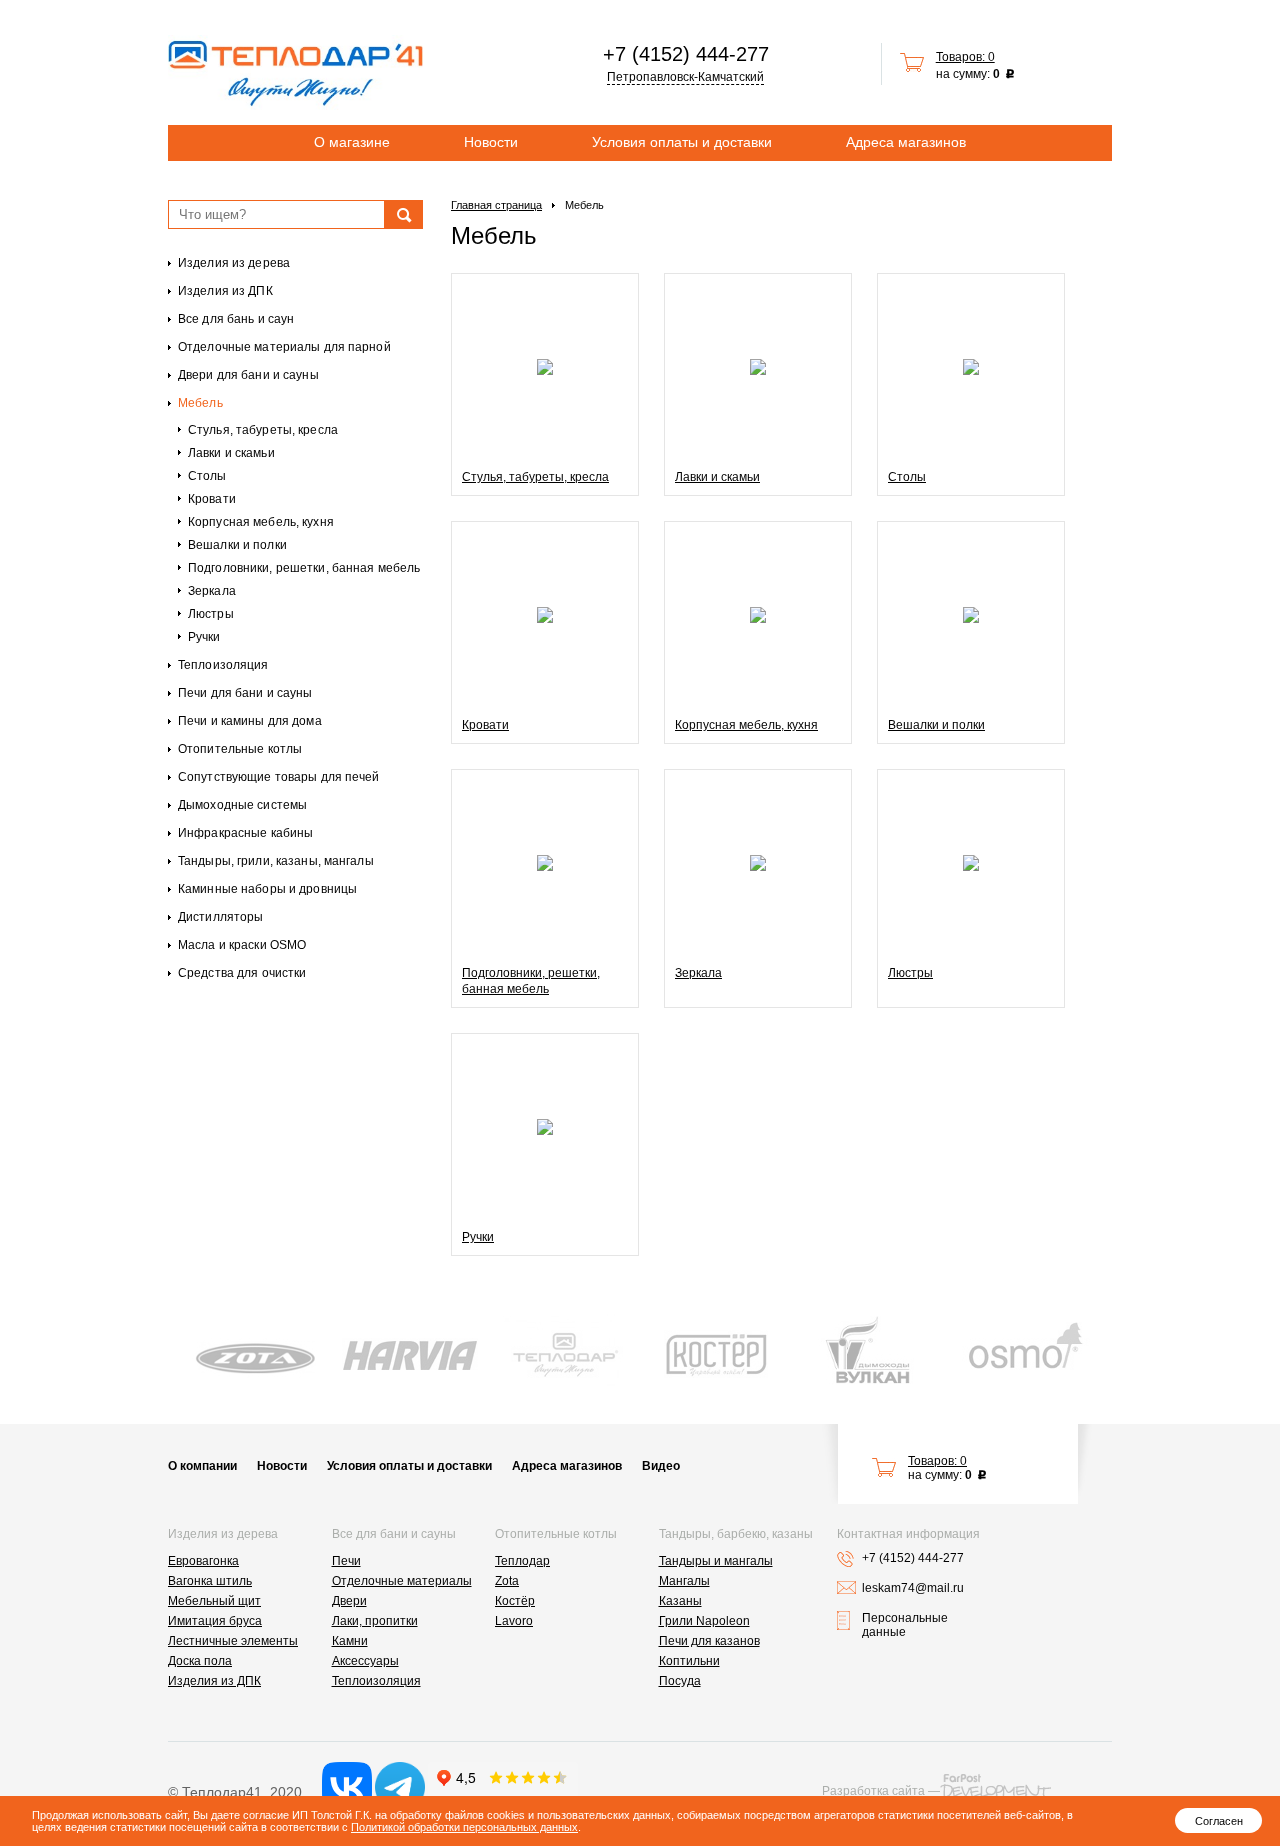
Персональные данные (905, 1625)
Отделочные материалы (402, 1581)
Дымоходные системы (242, 805)
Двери (349, 1601)
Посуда (680, 1681)
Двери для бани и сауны (248, 375)
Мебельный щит (214, 1601)
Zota (507, 1581)
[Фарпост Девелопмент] (995, 1786)
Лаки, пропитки (375, 1621)
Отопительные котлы (240, 749)
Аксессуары (365, 1661)
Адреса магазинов (906, 142)
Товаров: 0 (965, 57)
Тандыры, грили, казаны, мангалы (276, 861)
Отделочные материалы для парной (284, 347)
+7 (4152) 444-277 (686, 54)
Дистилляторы (220, 917)
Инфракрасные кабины (245, 833)
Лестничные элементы (233, 1641)
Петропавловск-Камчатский (685, 77)
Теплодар (522, 1561)
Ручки (204, 637)
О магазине (352, 142)
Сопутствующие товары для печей (279, 777)
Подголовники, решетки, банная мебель (304, 568)
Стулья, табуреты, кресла (263, 430)
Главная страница (496, 205)
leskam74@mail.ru (913, 1588)
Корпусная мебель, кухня (261, 522)
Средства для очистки (242, 973)
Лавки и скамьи (231, 453)
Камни (350, 1641)
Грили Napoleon (704, 1621)
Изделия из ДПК (225, 291)
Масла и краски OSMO (242, 945)
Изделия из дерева (234, 263)
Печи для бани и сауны (245, 693)
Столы (207, 476)
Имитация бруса (215, 1621)
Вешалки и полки (237, 545)
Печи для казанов (709, 1641)
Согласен (1219, 1821)
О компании (202, 1466)
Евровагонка (203, 1561)
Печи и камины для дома (250, 721)
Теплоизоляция (223, 665)
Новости (491, 142)
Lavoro (514, 1621)
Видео (661, 1466)
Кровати (212, 499)
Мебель (200, 403)
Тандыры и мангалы (716, 1561)
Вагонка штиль (210, 1581)
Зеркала (212, 591)
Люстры (211, 614)
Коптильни (689, 1661)
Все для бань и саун (236, 319)
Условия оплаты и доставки (682, 142)
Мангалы (684, 1581)
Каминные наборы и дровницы (267, 889)
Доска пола (200, 1661)
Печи (346, 1561)
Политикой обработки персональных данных (464, 1827)
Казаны (680, 1601)
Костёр (515, 1601)
